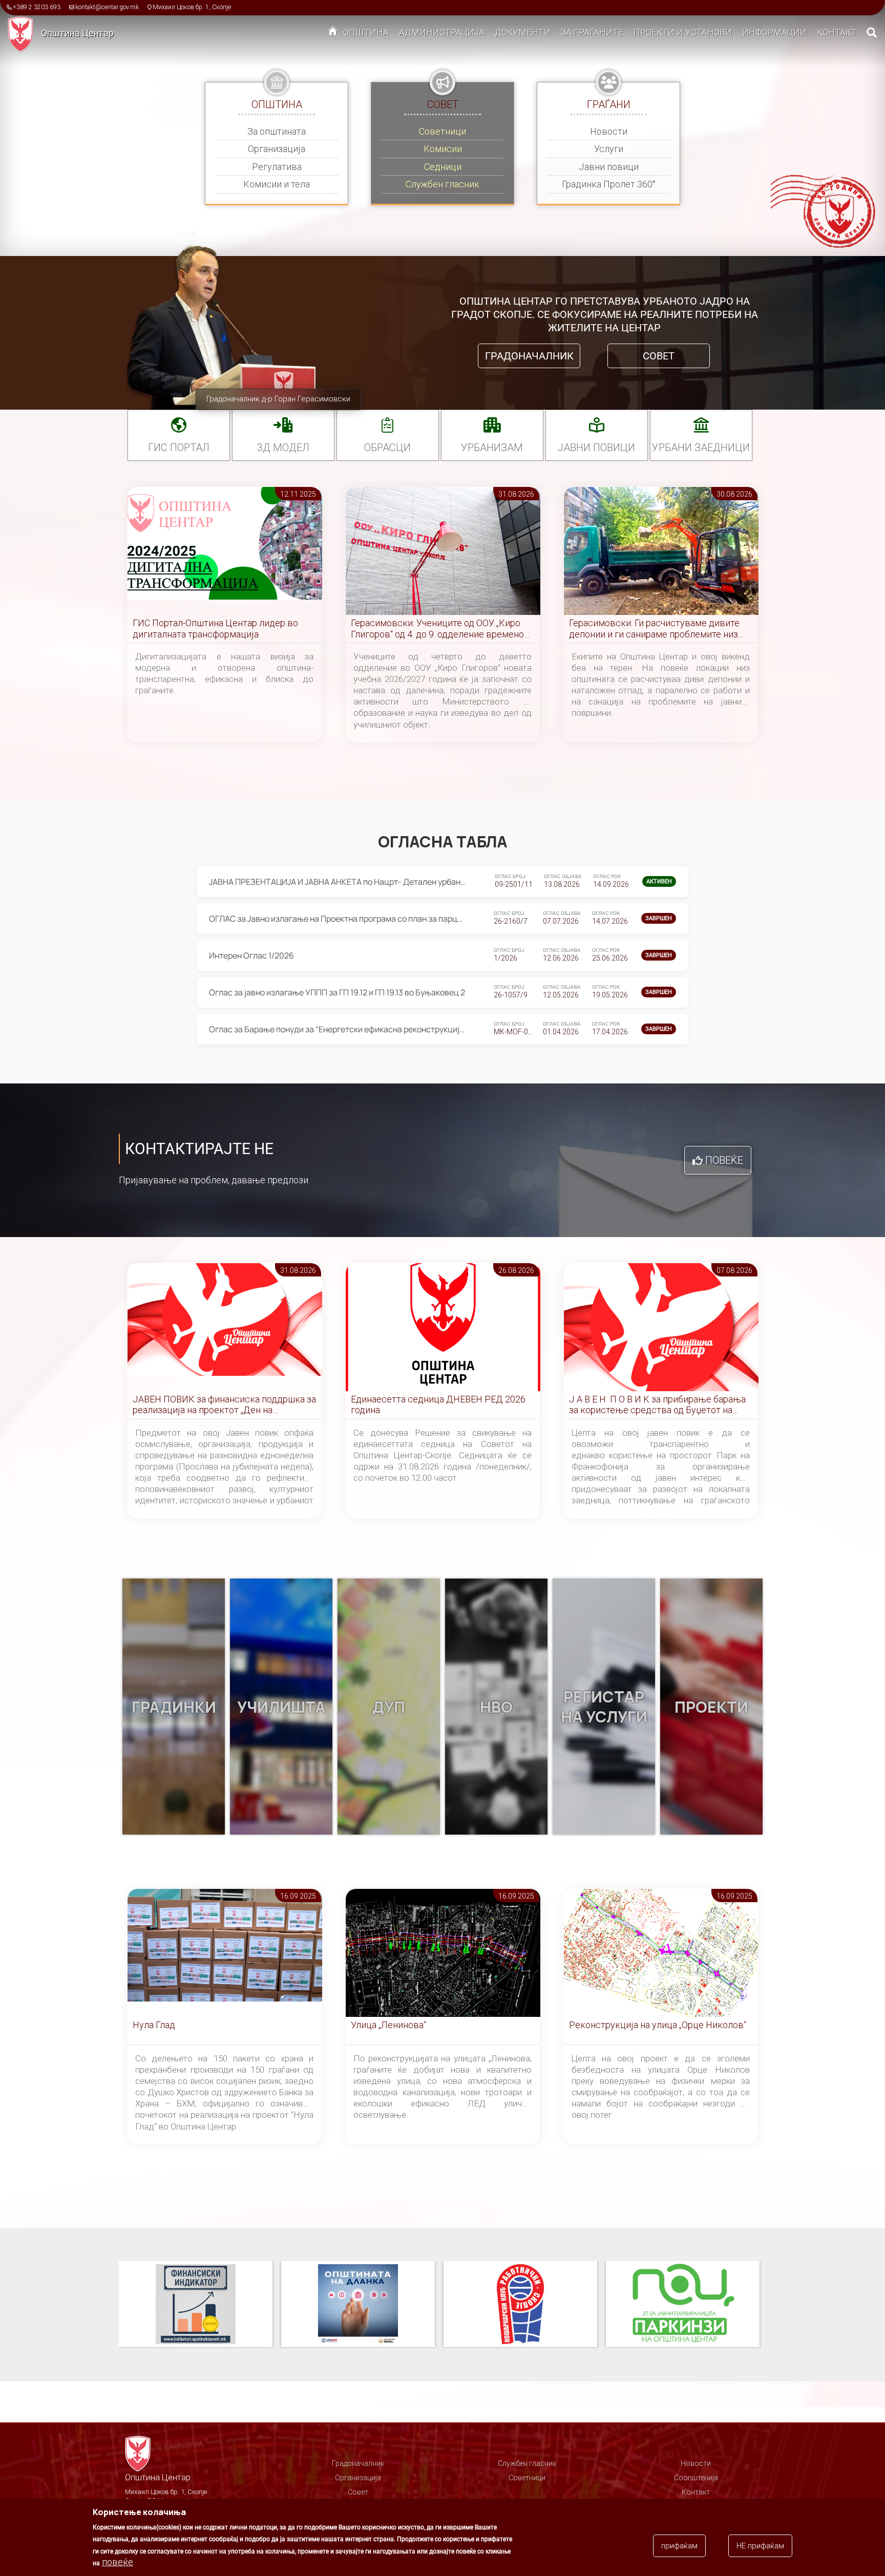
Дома (333, 33)
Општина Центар (77, 33)
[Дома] (24, 34)
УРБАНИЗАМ (492, 448)
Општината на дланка (196, 2305)
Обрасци (387, 448)
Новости (609, 131)
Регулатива (277, 167)
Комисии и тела (277, 184)
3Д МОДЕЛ (283, 448)
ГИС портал (179, 448)
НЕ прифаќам (760, 2546)
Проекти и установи (683, 32)
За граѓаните (592, 32)
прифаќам (679, 2546)
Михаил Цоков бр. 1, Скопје (192, 7)
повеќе (118, 2562)
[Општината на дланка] (200, 2305)
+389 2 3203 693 (37, 7)
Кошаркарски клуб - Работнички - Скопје (358, 2305)
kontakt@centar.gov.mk (107, 7)
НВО (496, 1707)
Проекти (711, 1707)
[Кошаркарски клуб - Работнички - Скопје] (362, 2305)
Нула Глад (154, 2025)
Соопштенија (696, 2478)
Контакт (837, 32)
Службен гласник (442, 184)
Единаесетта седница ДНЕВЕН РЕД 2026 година (438, 1405)
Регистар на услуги (604, 1707)
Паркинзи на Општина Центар (520, 2305)
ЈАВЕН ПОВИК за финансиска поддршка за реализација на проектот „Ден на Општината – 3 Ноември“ (224, 1405)
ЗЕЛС (683, 2305)
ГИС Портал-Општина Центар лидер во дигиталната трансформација (215, 629)
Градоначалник (529, 356)
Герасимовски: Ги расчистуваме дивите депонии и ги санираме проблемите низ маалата (654, 629)
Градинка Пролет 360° (609, 184)
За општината (277, 131)
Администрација (442, 32)
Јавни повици (609, 167)
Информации (774, 32)
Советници (442, 131)
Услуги (609, 149)
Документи (523, 32)
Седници (443, 167)
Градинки (174, 1707)
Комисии (443, 149)
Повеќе (724, 1160)
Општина (366, 32)
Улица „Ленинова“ (388, 2025)
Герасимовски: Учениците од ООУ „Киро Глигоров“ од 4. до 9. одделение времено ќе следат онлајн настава (437, 629)
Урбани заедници (701, 448)
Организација (277, 149)
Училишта (281, 1707)
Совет (659, 356)
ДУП (389, 1707)
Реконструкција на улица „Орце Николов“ (658, 2025)
